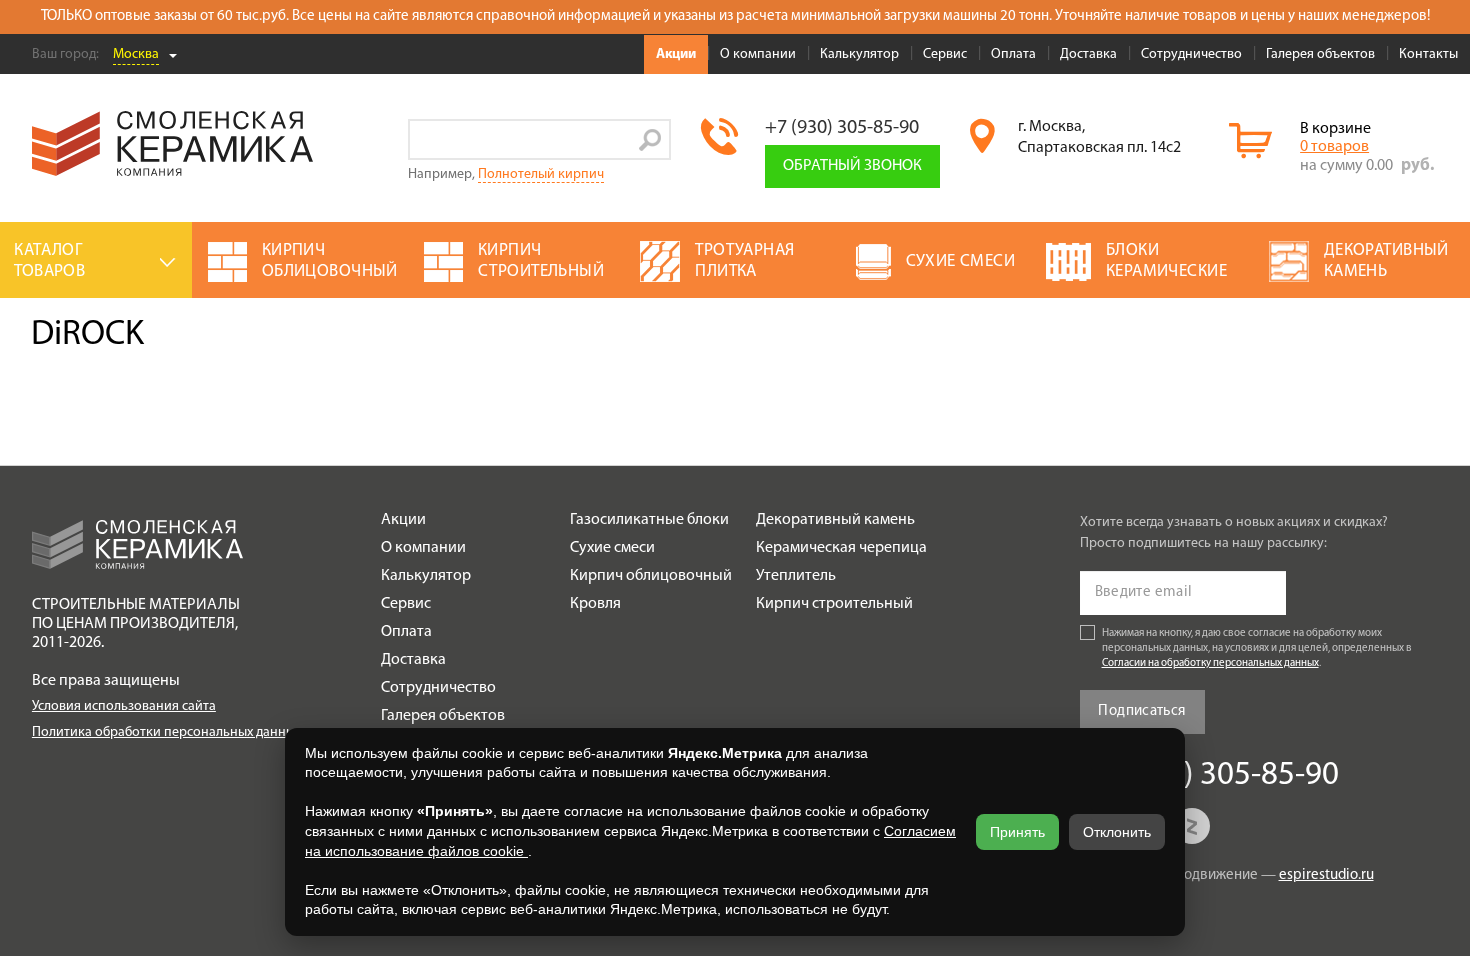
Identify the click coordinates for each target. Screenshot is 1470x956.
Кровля (595, 604)
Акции (676, 54)
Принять (1017, 832)
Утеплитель (796, 576)
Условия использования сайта (124, 706)
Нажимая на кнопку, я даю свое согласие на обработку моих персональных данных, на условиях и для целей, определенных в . (1257, 648)
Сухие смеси (612, 548)
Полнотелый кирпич (541, 174)
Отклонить (1117, 832)
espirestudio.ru (1326, 875)
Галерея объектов (1320, 54)
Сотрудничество (1191, 54)
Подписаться (1141, 711)
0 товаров (1334, 147)
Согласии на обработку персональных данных (1210, 663)
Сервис (945, 54)
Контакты (1428, 54)
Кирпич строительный (834, 604)
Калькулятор (859, 54)
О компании (758, 54)
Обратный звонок (852, 166)
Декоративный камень (835, 520)
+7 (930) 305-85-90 (842, 128)
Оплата (1013, 54)
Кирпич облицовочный (651, 576)
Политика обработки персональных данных (166, 732)
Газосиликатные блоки (649, 520)
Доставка (1088, 54)
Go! (650, 139)
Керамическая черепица (841, 548)
